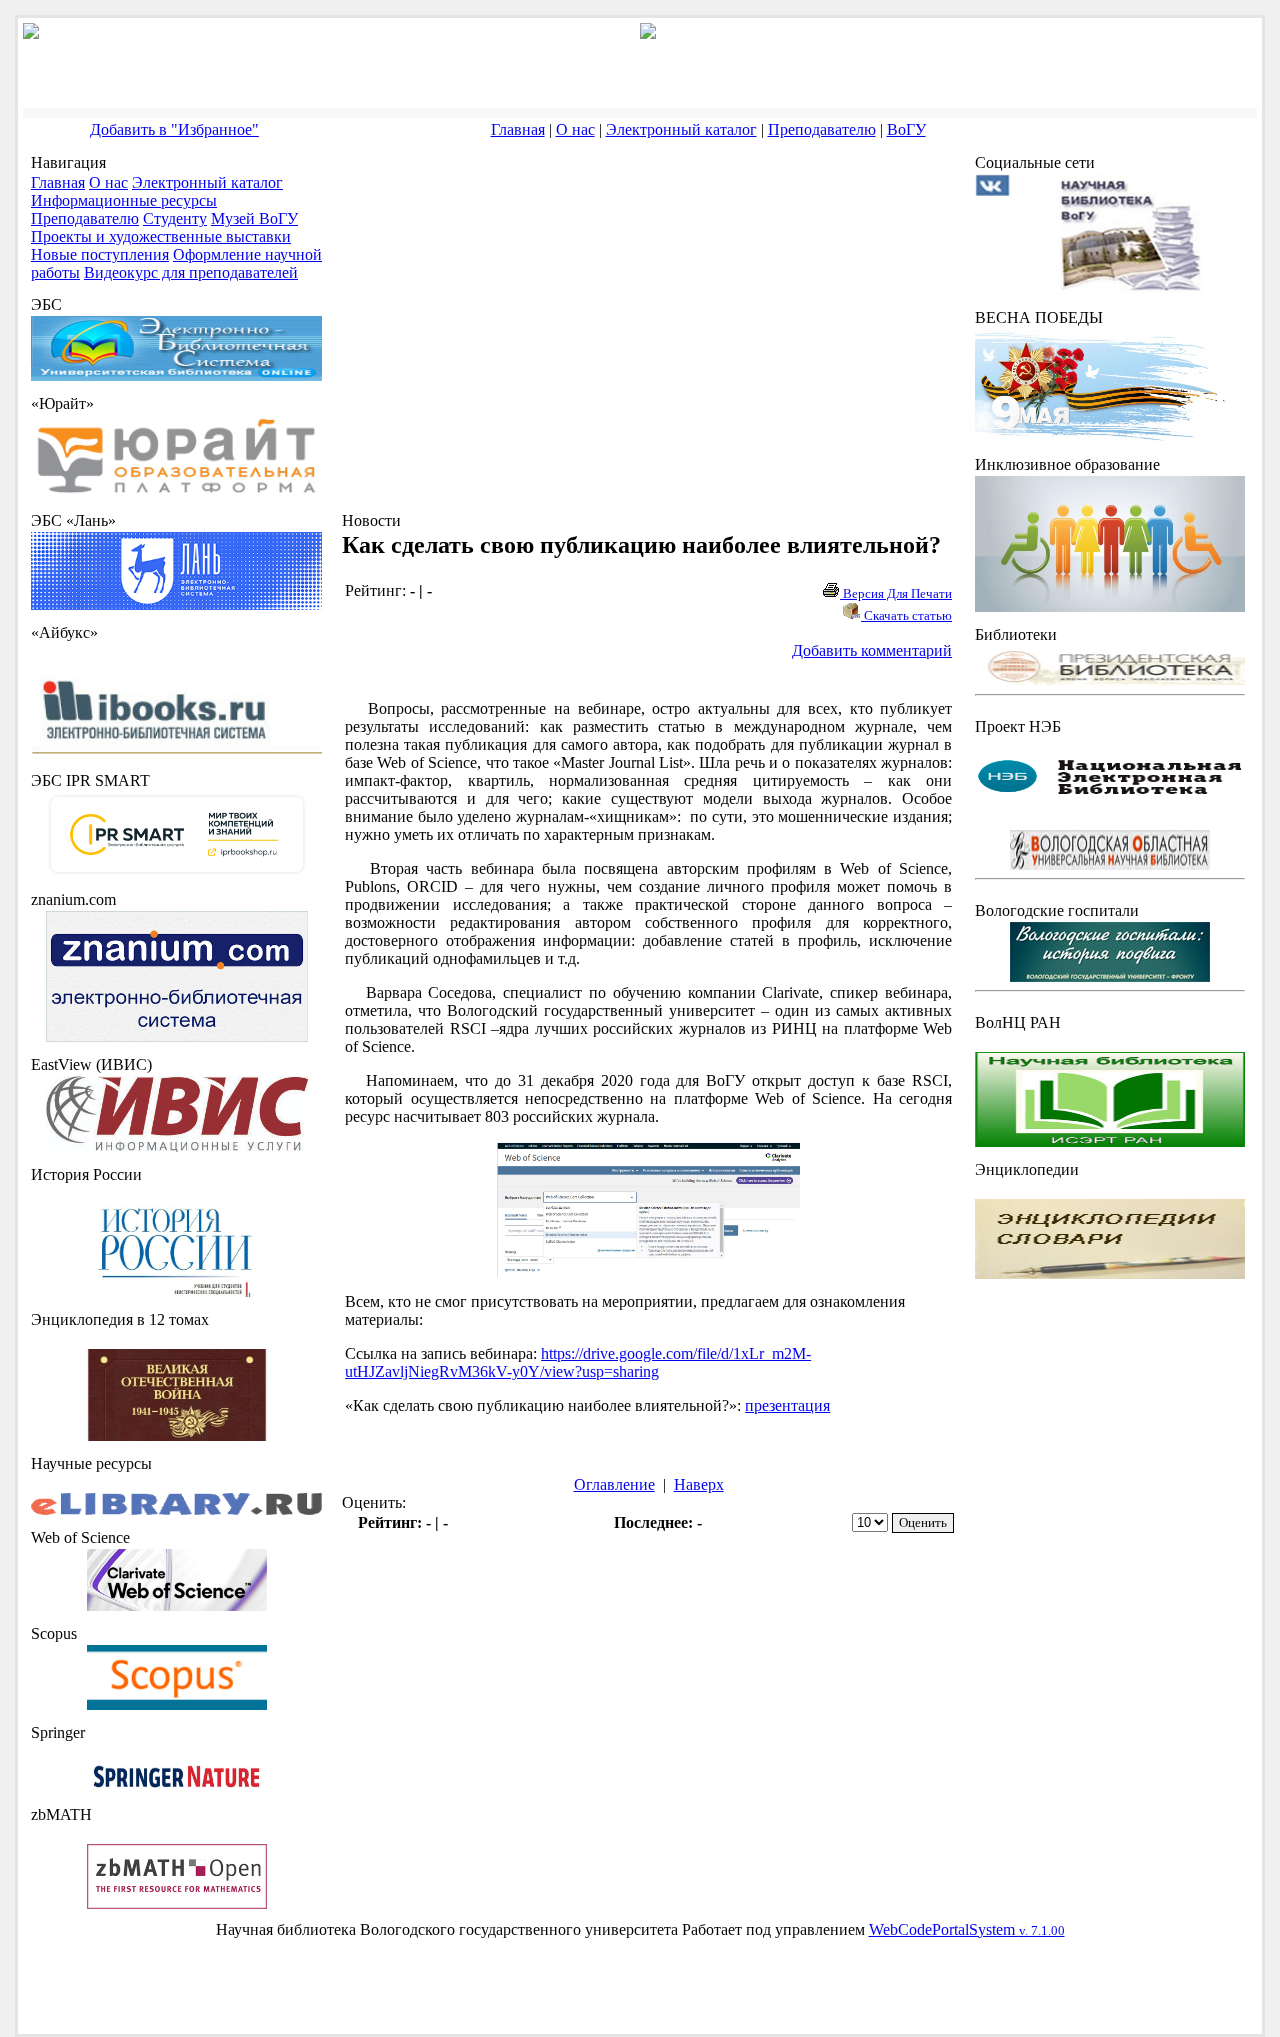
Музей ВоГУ (254, 218)
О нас (575, 129)
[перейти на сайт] (176, 492)
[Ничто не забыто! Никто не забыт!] (1110, 436)
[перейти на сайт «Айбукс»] (176, 752)
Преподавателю (822, 129)
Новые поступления (100, 254)
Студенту (175, 218)
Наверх (699, 1484)
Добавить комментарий (872, 650)
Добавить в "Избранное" (174, 129)
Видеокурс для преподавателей (191, 272)
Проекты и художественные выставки (161, 236)
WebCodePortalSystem (967, 1929)
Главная (518, 129)
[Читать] (177, 1435)
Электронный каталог (681, 129)
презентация (787, 1405)
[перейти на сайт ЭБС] (176, 375)
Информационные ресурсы (124, 200)
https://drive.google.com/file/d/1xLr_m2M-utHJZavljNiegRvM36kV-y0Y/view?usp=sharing (578, 1362)
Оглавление (614, 1484)
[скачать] (177, 1291)
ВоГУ (906, 129)
